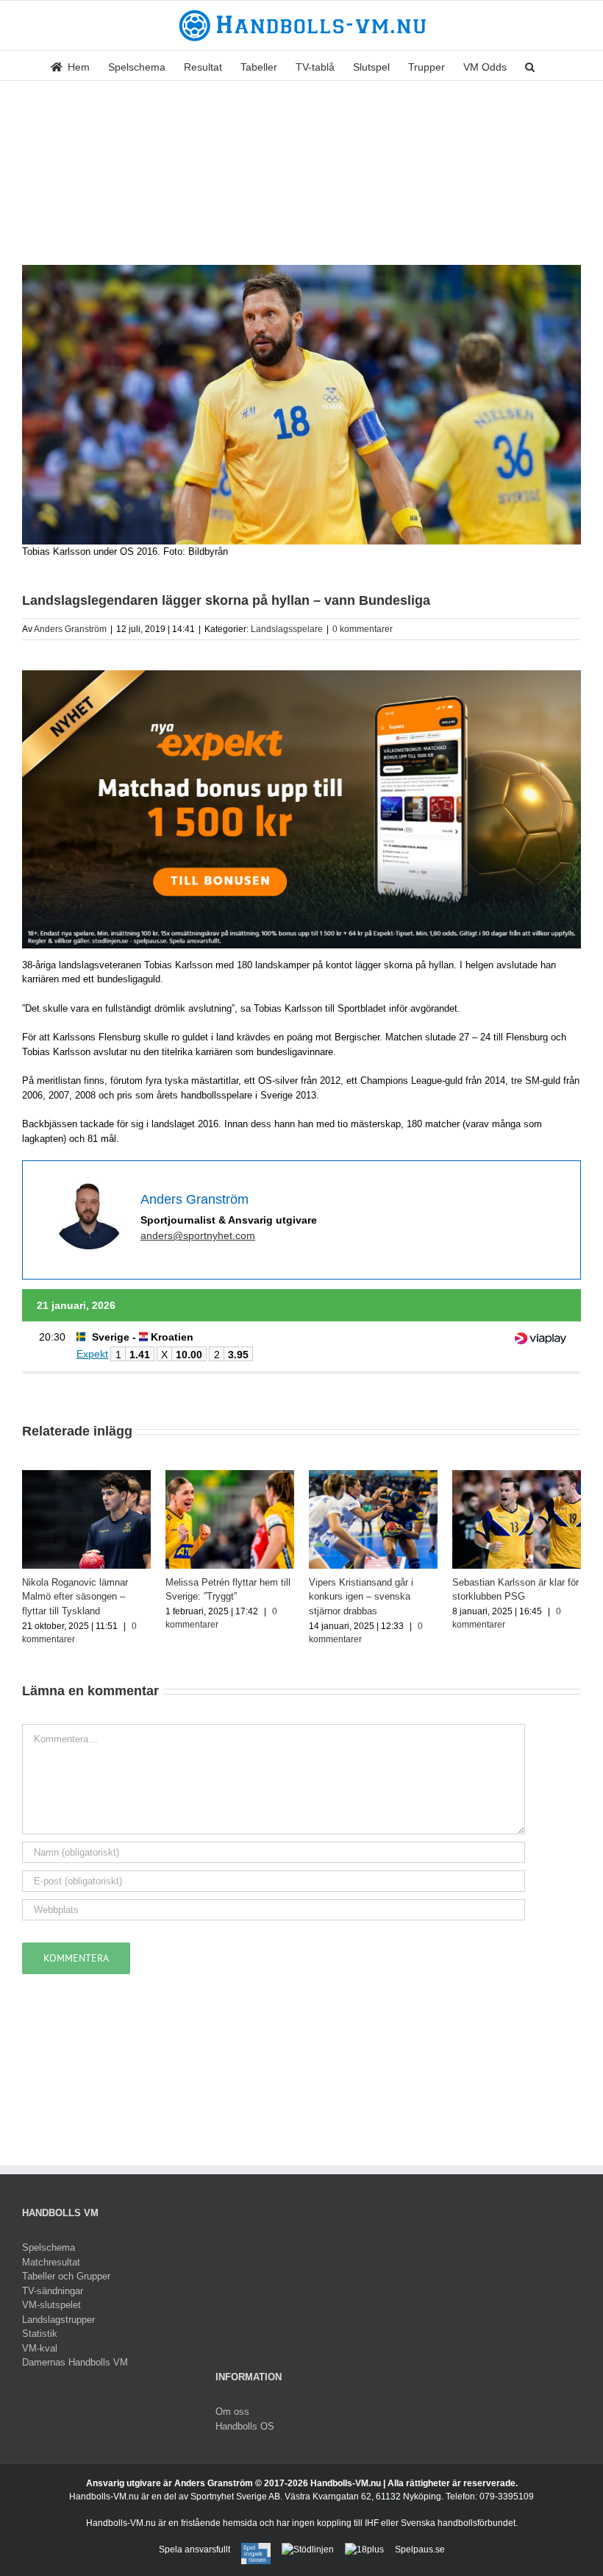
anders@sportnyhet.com (198, 1235)
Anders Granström (70, 629)
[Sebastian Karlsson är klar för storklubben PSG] (517, 1476)
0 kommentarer (363, 629)
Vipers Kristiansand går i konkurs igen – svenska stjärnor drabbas (361, 1597)
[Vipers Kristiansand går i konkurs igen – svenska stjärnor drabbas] (373, 1476)
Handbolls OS (245, 2426)
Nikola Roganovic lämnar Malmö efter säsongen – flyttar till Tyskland (75, 1597)
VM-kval (40, 2348)
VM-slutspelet (51, 2305)
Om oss (232, 2412)
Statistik (40, 2334)
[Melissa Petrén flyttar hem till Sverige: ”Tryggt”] (230, 1476)
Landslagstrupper (58, 2320)
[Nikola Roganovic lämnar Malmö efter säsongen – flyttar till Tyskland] (86, 1476)
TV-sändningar (53, 2291)
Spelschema (49, 2247)
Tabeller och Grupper (66, 2276)
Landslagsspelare (287, 629)
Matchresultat (51, 2262)
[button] (530, 65)
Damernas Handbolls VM (75, 2362)
